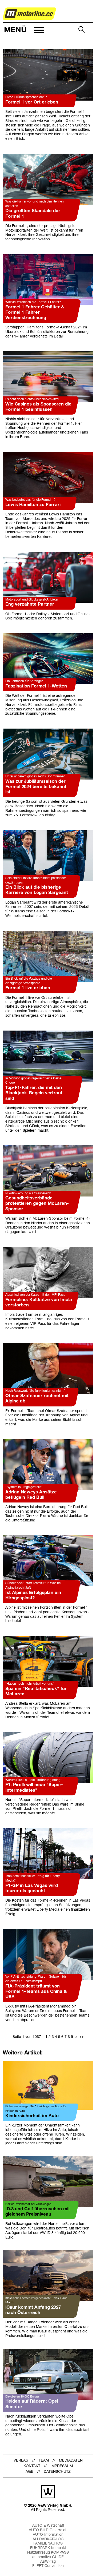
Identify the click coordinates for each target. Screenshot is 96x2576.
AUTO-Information (48, 2535)
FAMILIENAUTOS (48, 2544)
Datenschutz (57, 2472)
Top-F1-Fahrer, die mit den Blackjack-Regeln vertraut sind (34, 1093)
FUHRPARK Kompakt (48, 2548)
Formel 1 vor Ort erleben (32, 102)
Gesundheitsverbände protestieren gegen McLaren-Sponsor (37, 1204)
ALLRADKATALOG (48, 2539)
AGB (30, 2472)
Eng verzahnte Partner (30, 604)
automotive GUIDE (48, 2557)
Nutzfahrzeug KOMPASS (48, 2553)
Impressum (62, 2466)
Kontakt (32, 2466)
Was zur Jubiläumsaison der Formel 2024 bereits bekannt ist (36, 787)
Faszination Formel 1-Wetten (36, 686)
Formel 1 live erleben (28, 988)
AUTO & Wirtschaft (48, 2526)
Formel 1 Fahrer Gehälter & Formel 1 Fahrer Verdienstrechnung (35, 313)
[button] (23, 30)
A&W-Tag (48, 2562)
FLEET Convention (48, 2566)
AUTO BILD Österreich (48, 2530)
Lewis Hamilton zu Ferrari (33, 505)
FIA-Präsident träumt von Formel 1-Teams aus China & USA (36, 1992)
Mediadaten (71, 2461)
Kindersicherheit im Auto (32, 2116)
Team (44, 2461)
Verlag (21, 2461)
